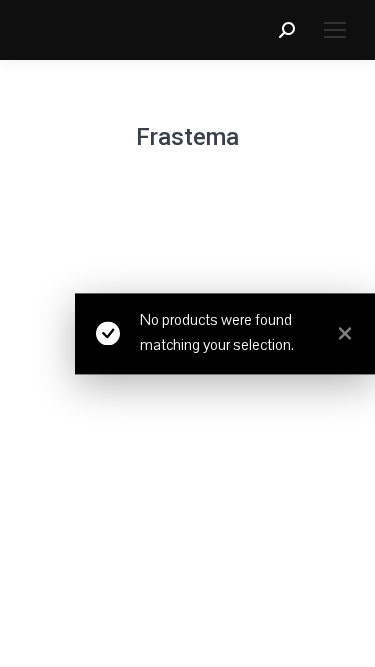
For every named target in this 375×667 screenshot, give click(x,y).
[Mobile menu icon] (335, 30)
